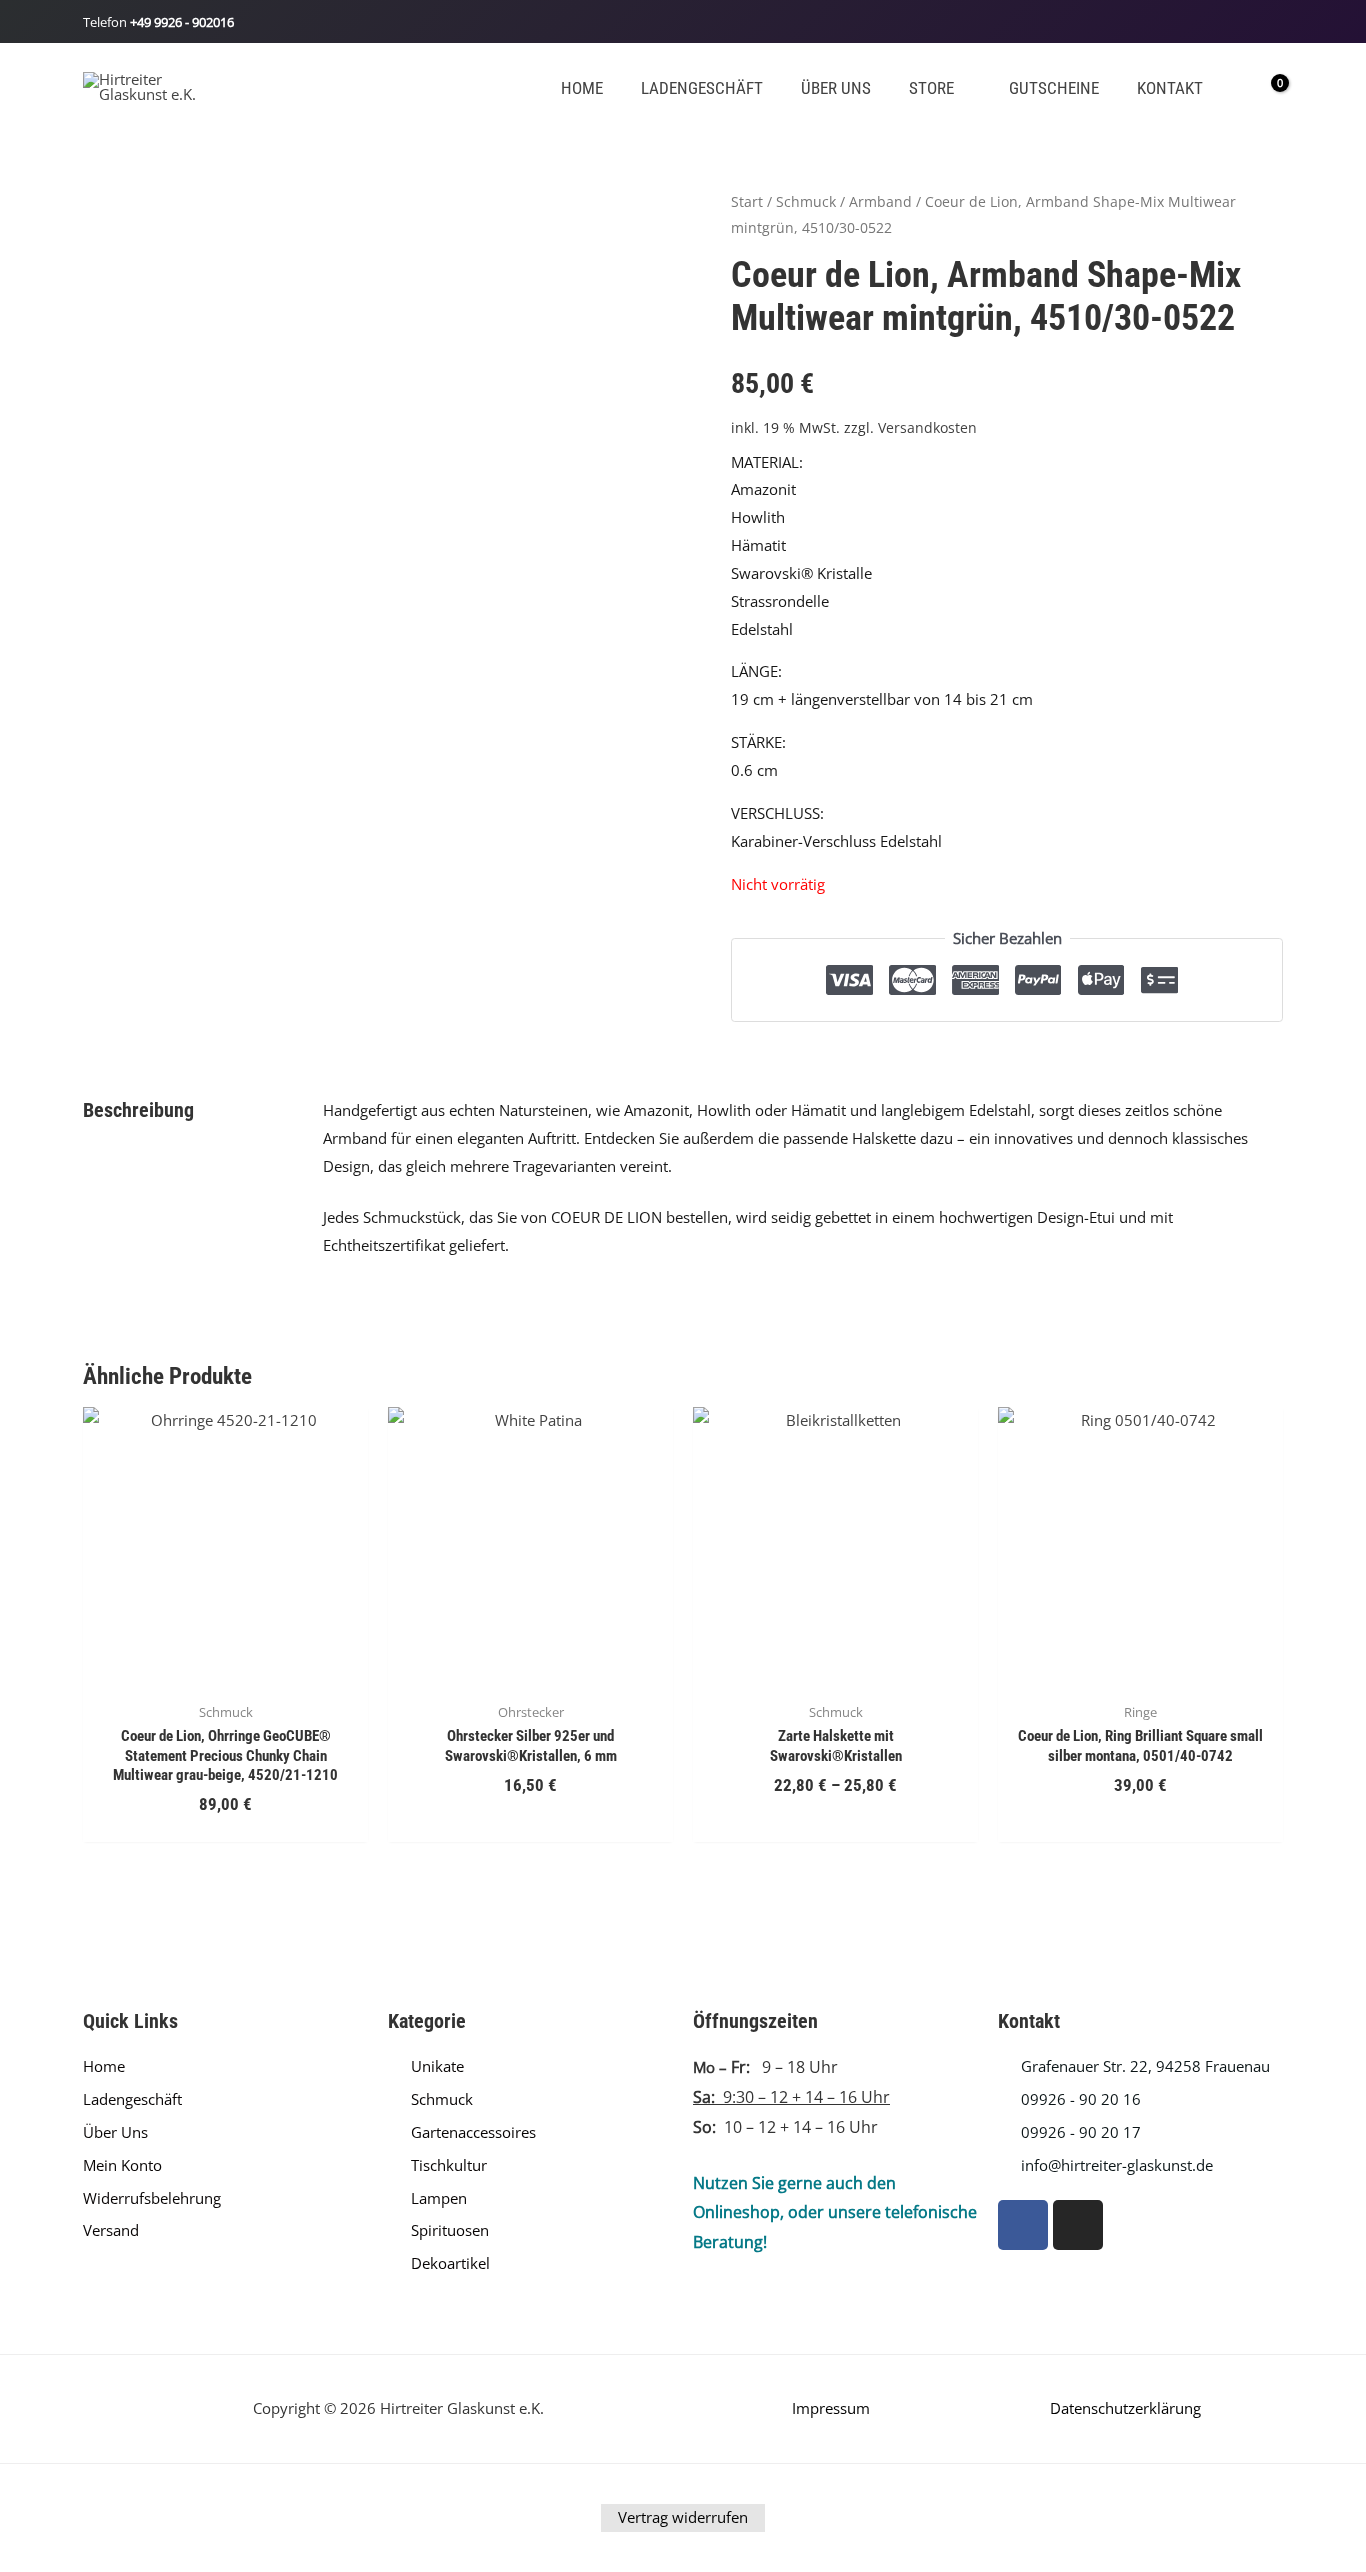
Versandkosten (927, 428)
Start (747, 201)
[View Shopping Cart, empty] (1266, 86)
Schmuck (806, 201)
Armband (880, 201)
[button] (962, 88)
